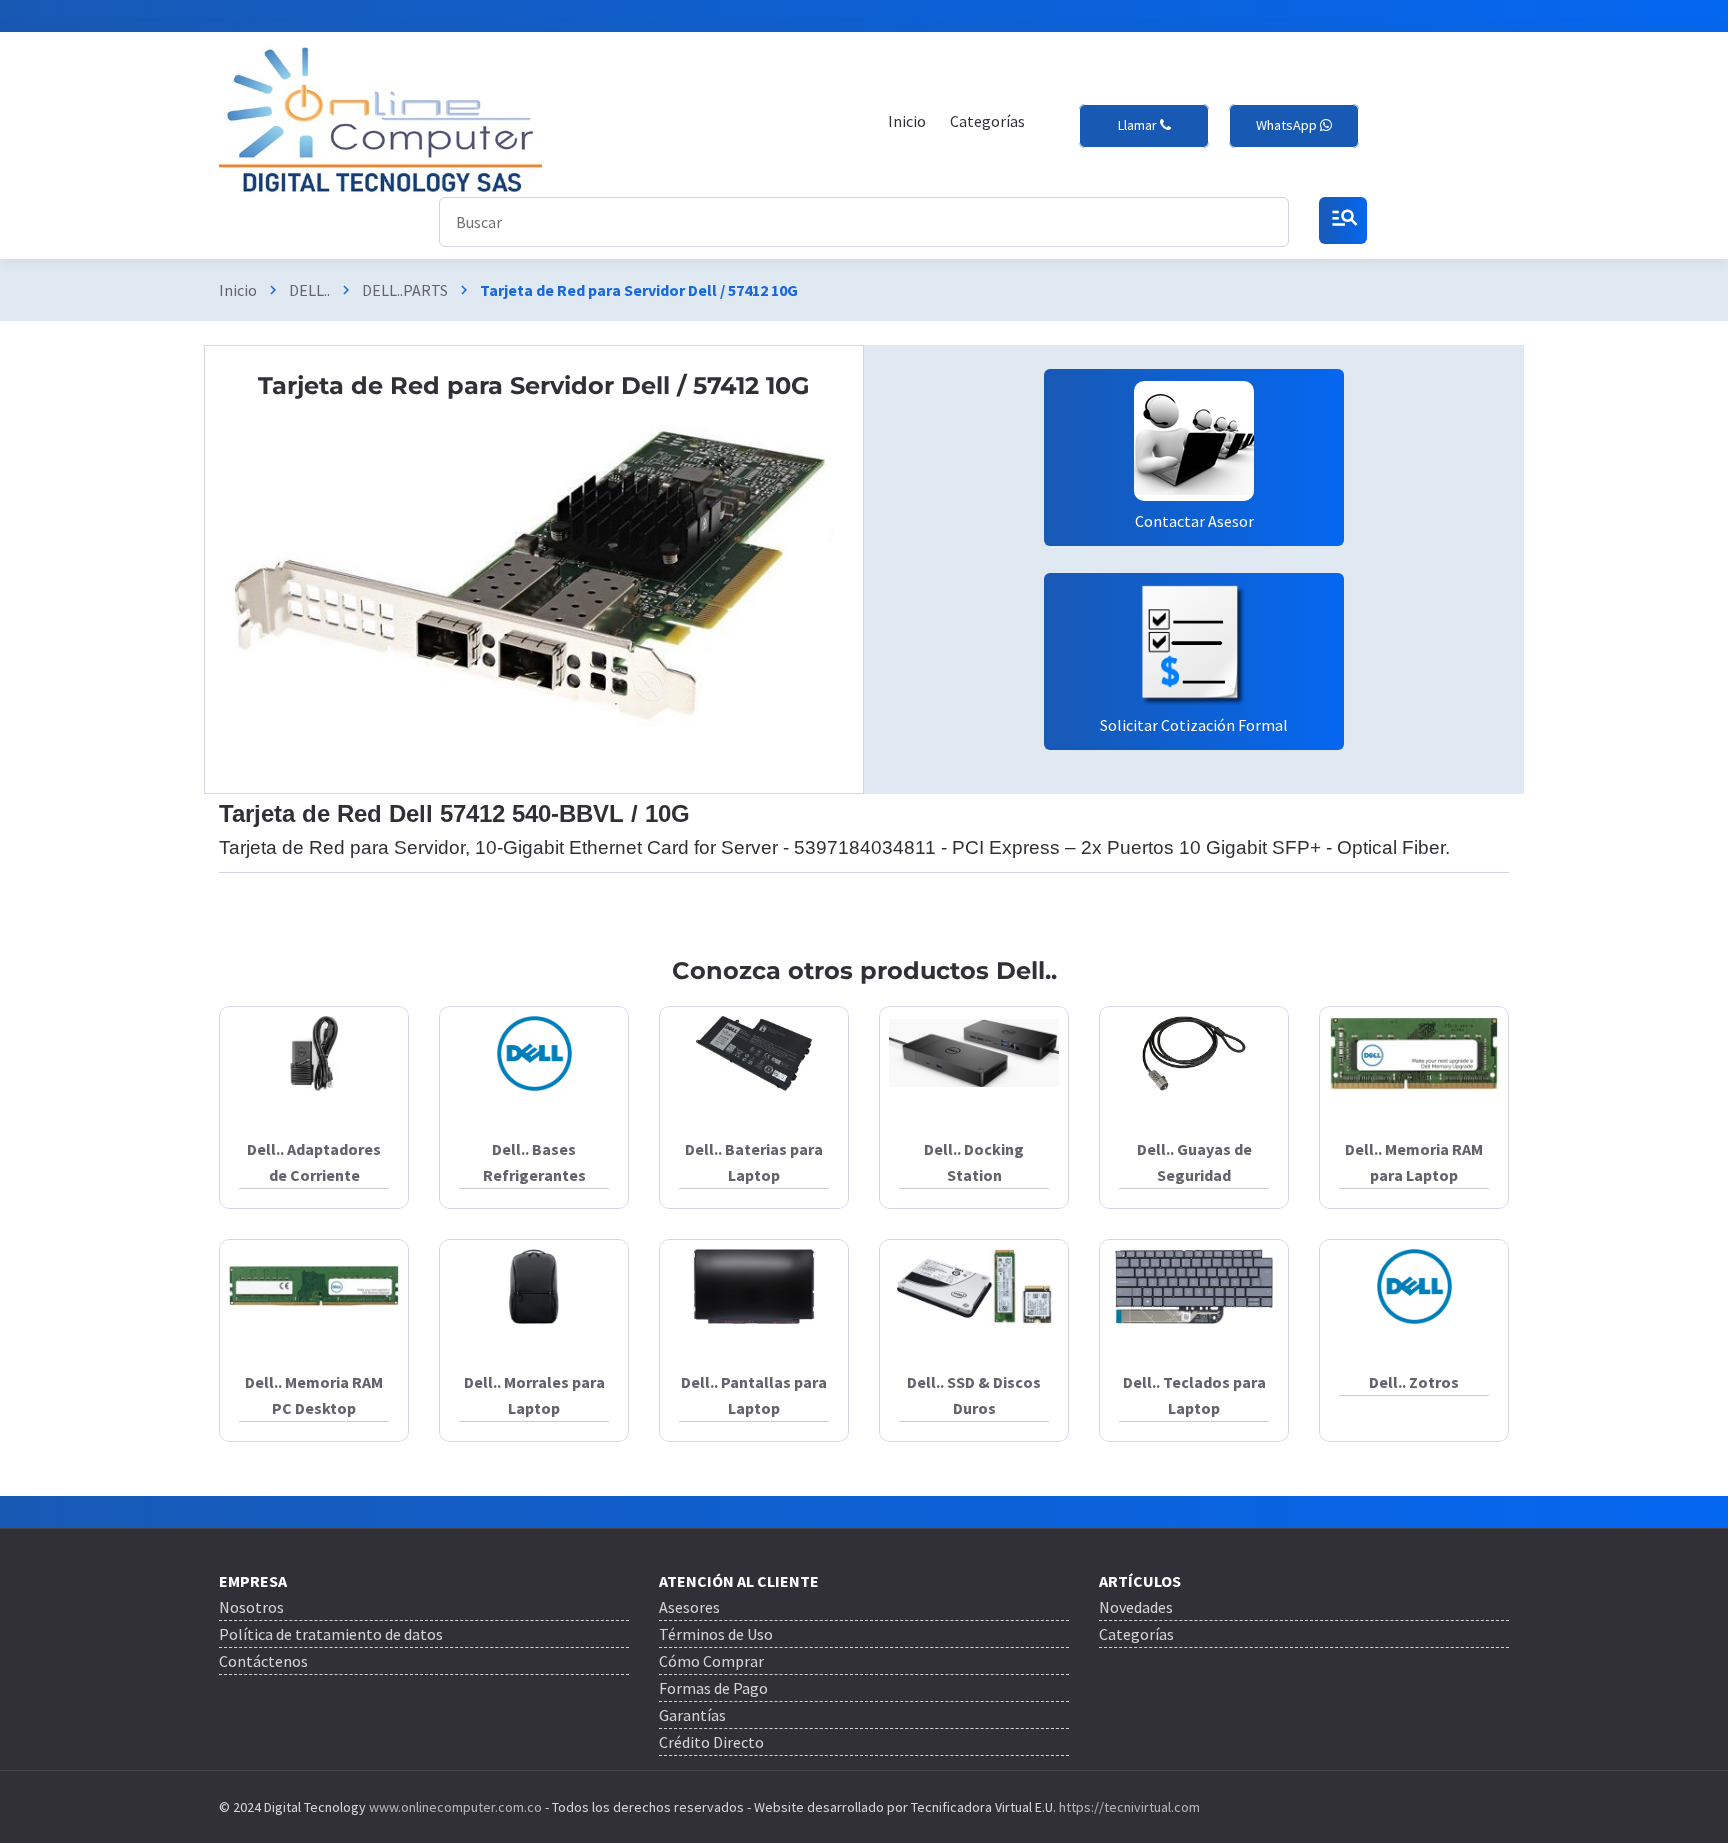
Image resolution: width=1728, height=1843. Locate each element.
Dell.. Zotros (1414, 1382)
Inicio (238, 290)
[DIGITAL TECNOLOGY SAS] (380, 120)
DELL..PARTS (405, 290)
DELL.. (309, 290)
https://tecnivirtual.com (1129, 1807)
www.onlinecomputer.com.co (454, 1807)
